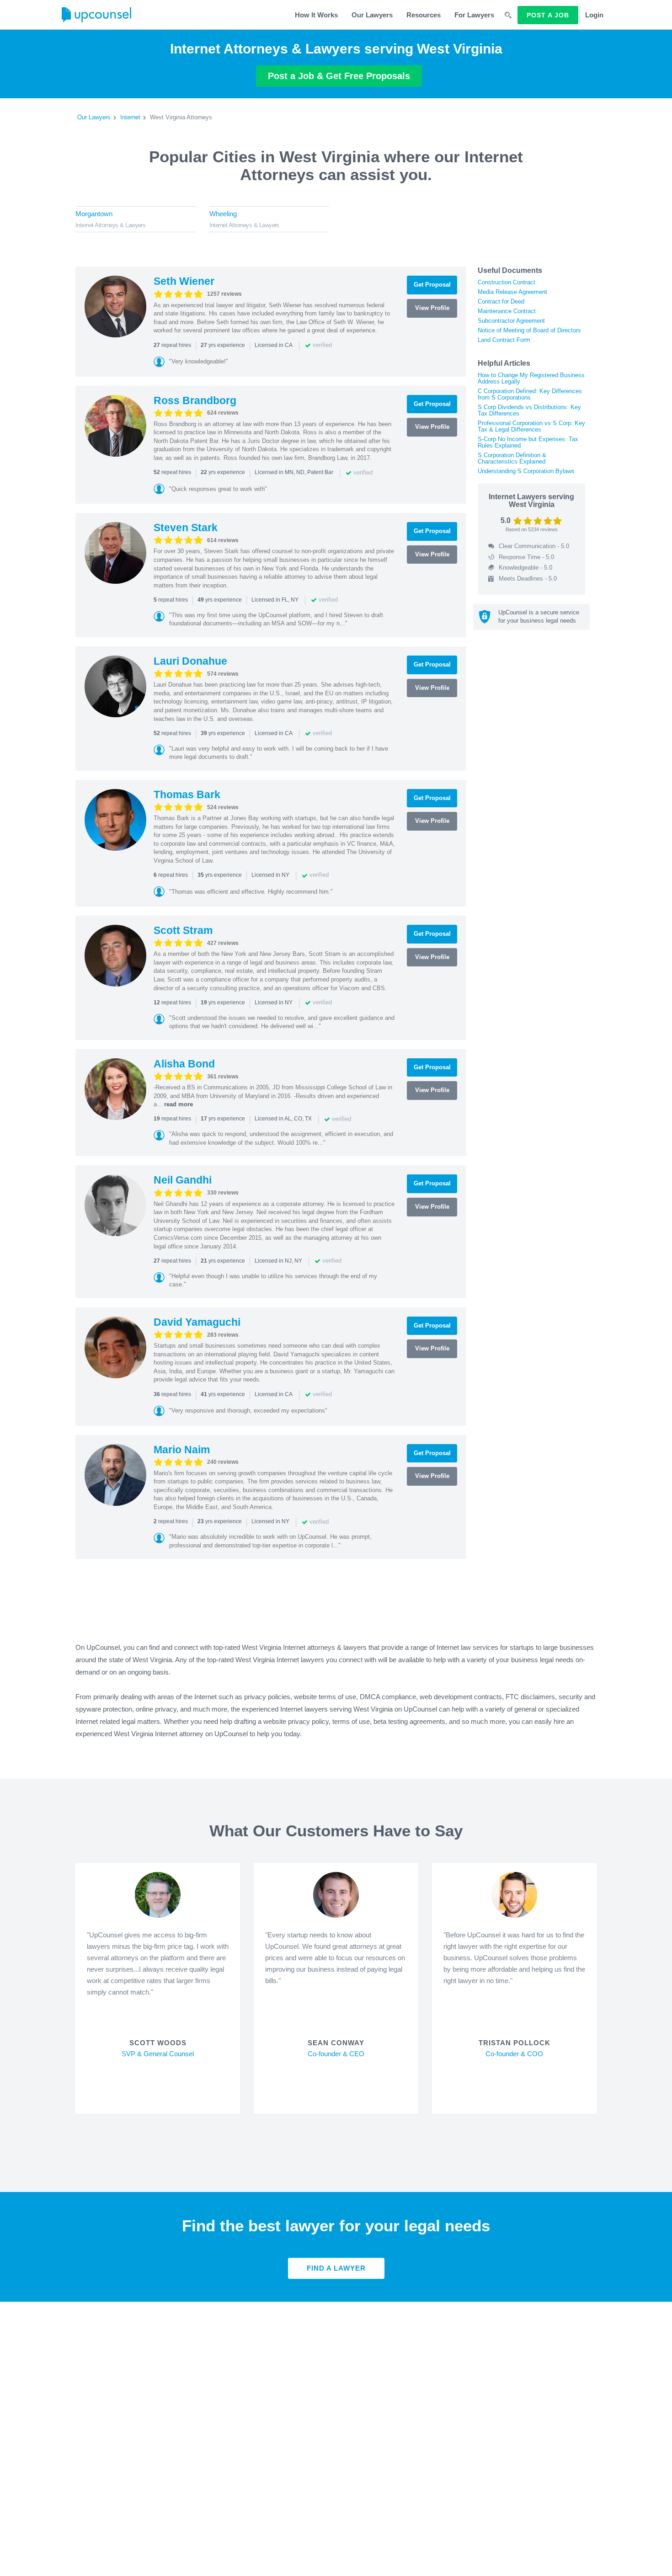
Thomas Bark (187, 795)
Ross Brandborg (195, 400)
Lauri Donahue (190, 661)
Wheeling (223, 214)
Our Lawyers (372, 15)
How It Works (316, 15)
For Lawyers (474, 15)
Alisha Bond (184, 1064)
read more (179, 1104)
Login (594, 15)
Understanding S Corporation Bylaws (526, 471)
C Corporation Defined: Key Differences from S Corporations (530, 394)
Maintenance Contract (507, 311)
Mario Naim (182, 1450)
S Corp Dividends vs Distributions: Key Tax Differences (529, 410)
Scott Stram (183, 930)
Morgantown (94, 214)
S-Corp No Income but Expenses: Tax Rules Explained (528, 442)
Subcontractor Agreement (511, 321)
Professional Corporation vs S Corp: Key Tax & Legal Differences (531, 426)
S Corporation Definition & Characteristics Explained (512, 458)
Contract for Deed (501, 301)
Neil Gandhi (183, 1180)
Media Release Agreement (512, 292)
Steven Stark (186, 528)
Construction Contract (507, 282)
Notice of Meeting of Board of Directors (529, 330)
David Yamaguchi (197, 1322)
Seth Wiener (184, 281)
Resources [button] (424, 15)
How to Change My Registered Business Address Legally (531, 378)
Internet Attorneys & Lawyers (110, 225)
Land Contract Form (504, 340)
